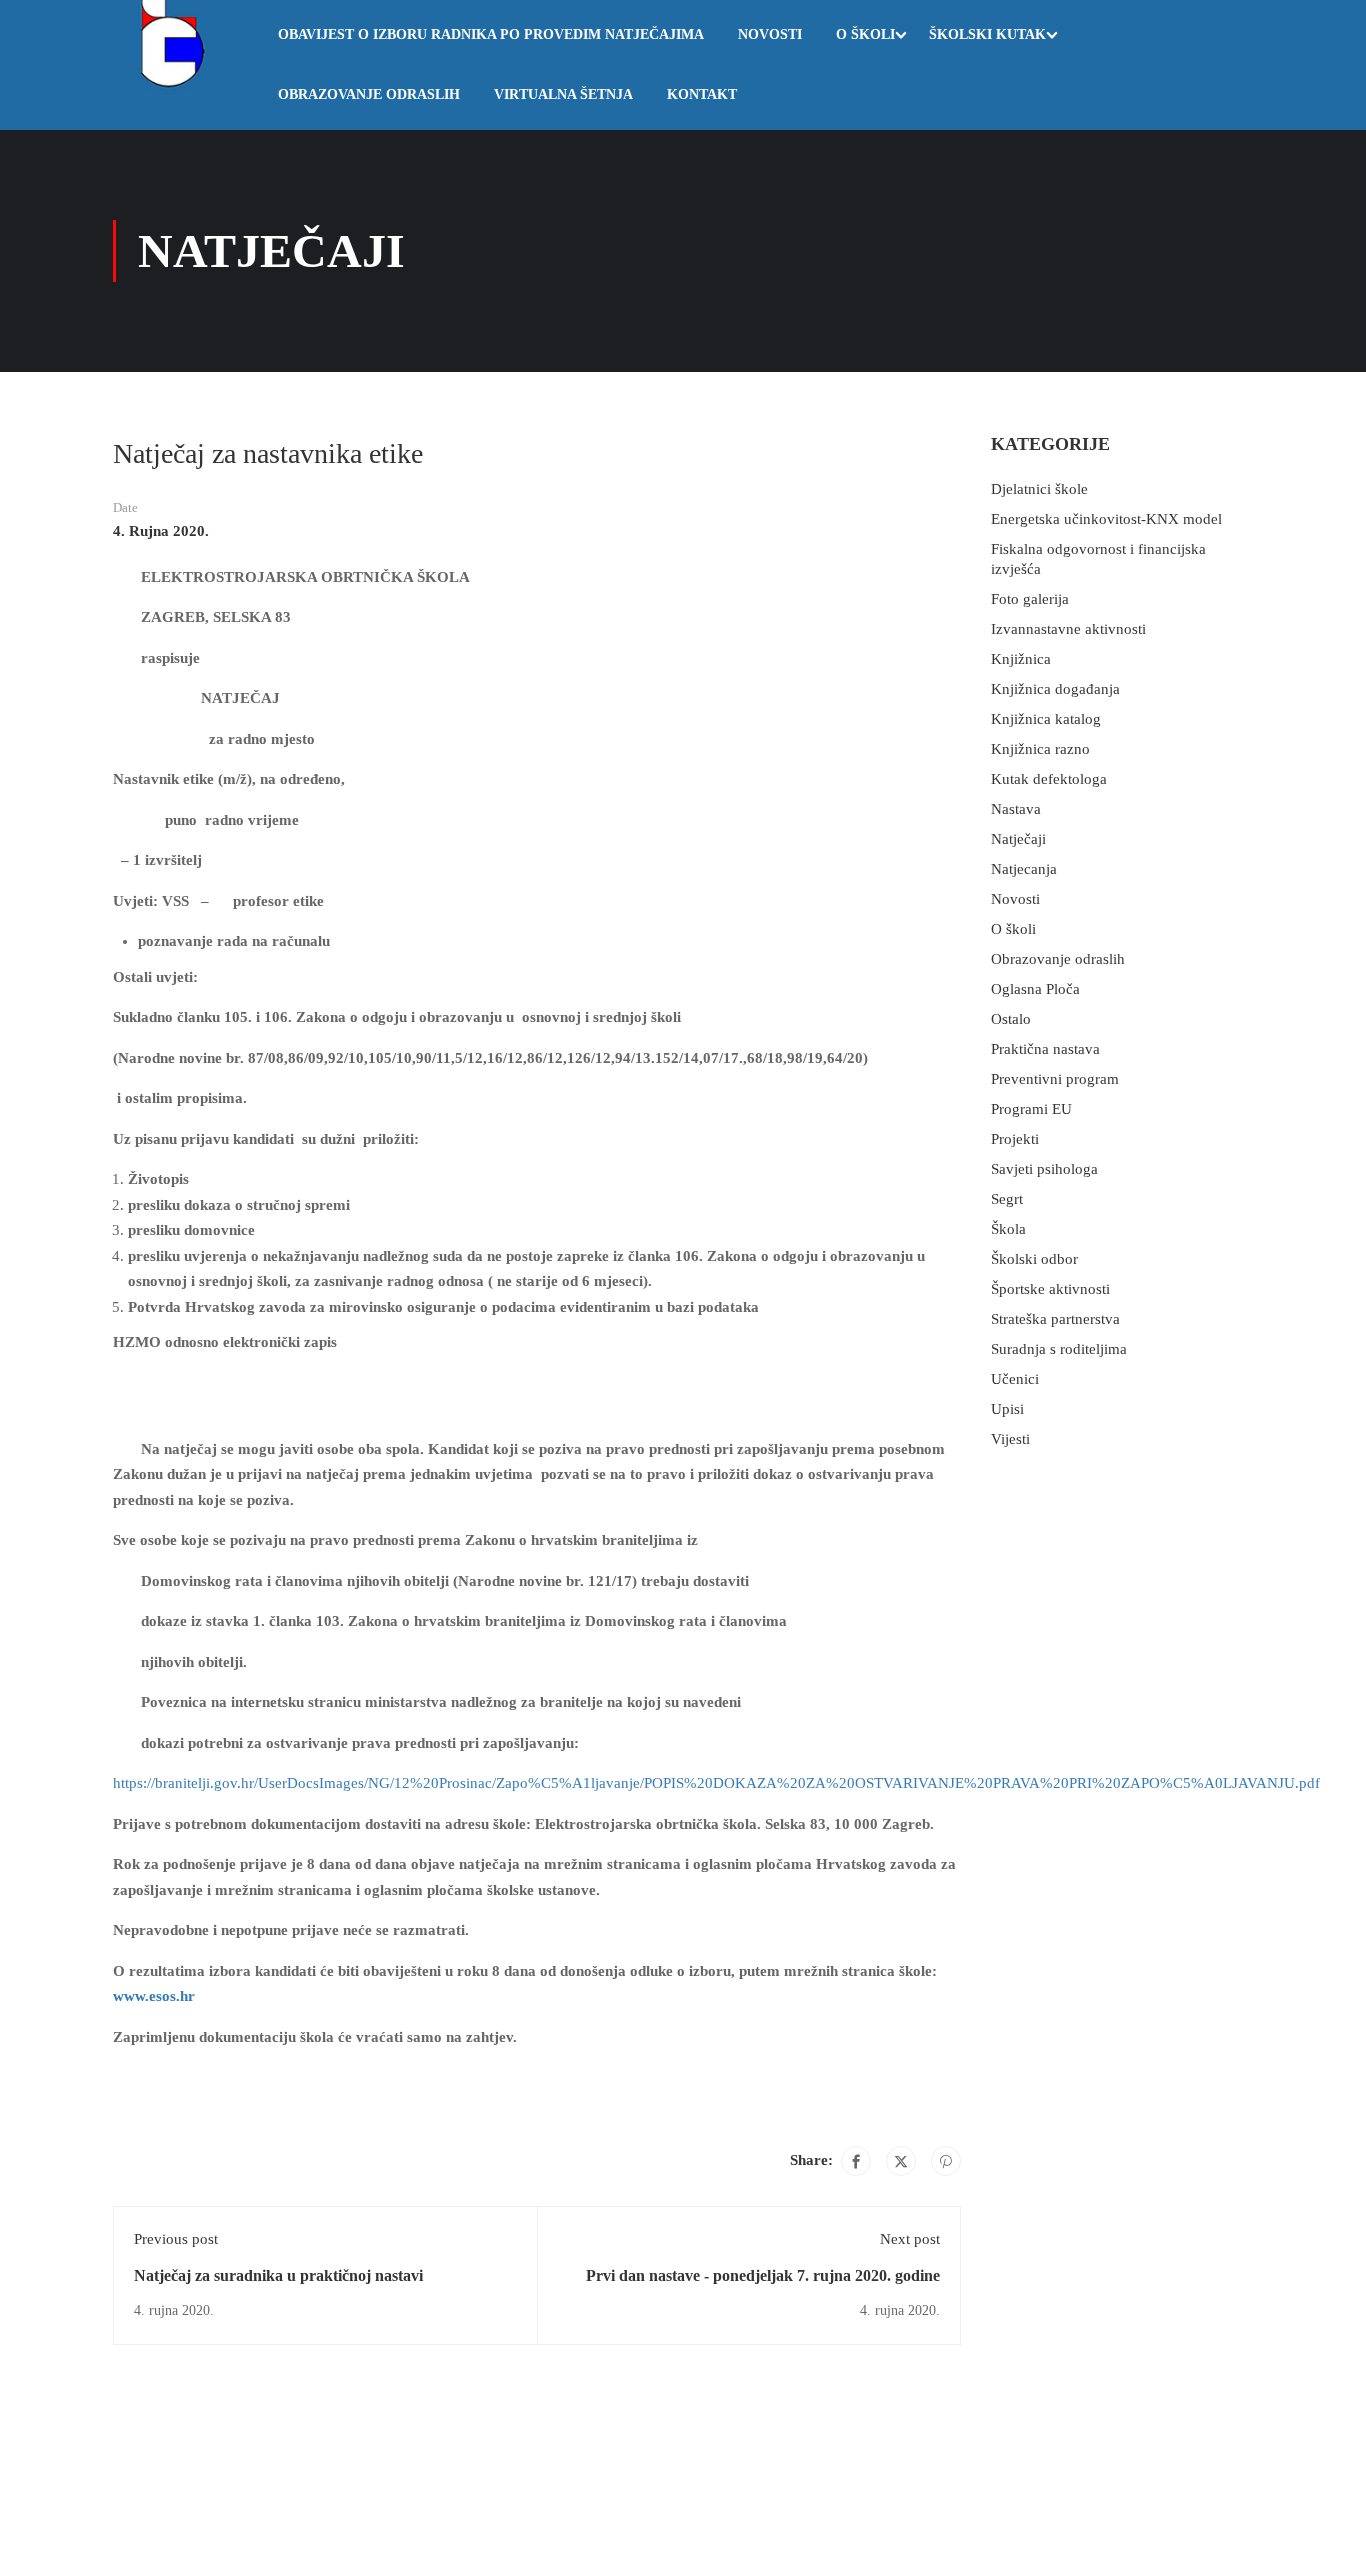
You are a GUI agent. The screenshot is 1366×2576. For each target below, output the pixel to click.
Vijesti (1010, 1439)
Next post (910, 2239)
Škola (1008, 1229)
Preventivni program (1055, 1079)
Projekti (1015, 1139)
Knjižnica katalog (1046, 719)
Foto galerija (1030, 599)
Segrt (1007, 1199)
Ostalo (1011, 1019)
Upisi (1007, 1409)
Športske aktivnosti (1050, 1289)
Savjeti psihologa (1044, 1169)
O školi (865, 34)
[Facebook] (856, 2161)
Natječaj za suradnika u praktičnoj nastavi (278, 2275)
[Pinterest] (946, 2161)
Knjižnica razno (1040, 749)
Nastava (1016, 809)
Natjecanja (1024, 869)
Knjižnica (1021, 659)
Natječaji (1018, 839)
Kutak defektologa (1049, 779)
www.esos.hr (154, 1996)
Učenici (1015, 1379)
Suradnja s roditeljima (1059, 1349)
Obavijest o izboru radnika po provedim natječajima (491, 34)
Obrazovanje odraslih (369, 94)
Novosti (770, 34)
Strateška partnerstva (1055, 1319)
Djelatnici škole (1039, 489)
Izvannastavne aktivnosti (1068, 629)
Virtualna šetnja (563, 94)
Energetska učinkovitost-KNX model (1106, 519)
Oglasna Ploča (1035, 989)
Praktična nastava (1045, 1049)
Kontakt (702, 94)
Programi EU (1031, 1109)
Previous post (176, 2239)
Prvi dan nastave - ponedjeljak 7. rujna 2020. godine (763, 2275)
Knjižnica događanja (1055, 689)
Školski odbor (1034, 1259)
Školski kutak (987, 34)
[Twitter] (901, 2161)
